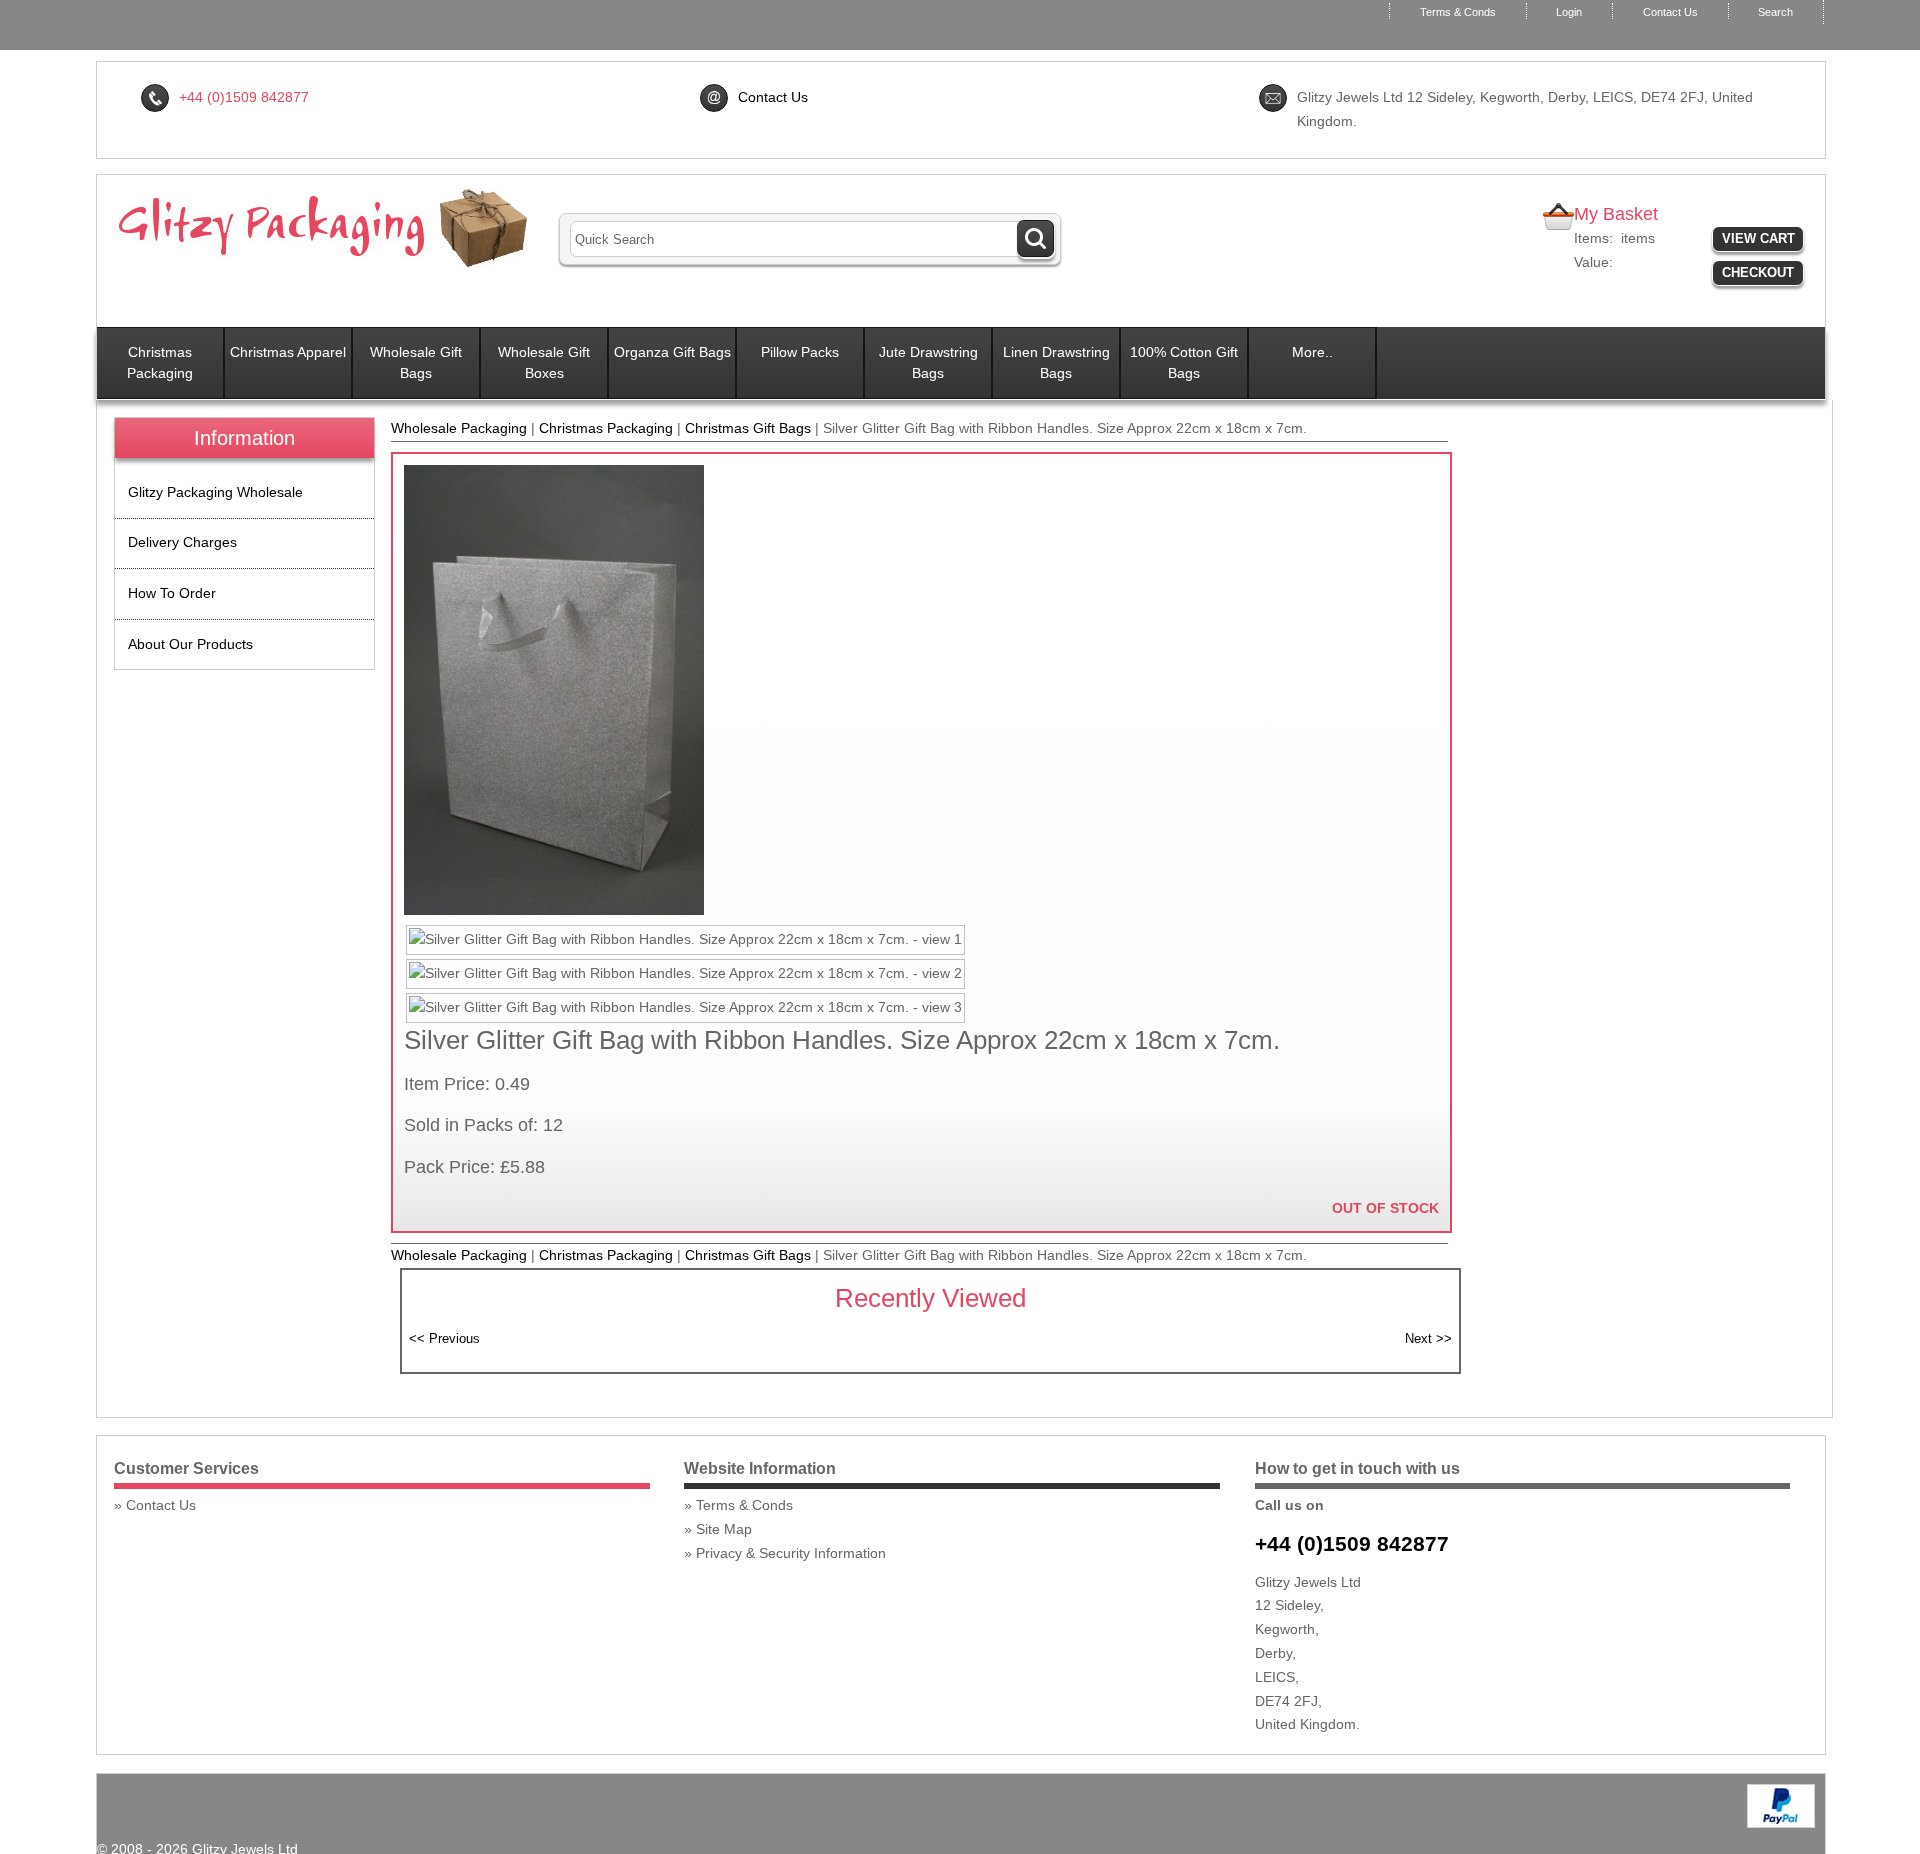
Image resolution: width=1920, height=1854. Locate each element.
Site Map (724, 1529)
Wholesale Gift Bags (416, 362)
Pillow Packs (800, 352)
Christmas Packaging (160, 362)
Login (1569, 12)
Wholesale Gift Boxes (544, 362)
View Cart (1758, 238)
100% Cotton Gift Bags (1184, 362)
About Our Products (190, 644)
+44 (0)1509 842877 (1352, 1543)
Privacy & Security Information (791, 1553)
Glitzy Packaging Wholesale (215, 492)
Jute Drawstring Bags (928, 362)
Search (1775, 12)
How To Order (172, 593)
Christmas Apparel (288, 352)
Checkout (1758, 272)
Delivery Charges (182, 542)
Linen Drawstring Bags (1056, 362)
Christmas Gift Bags (748, 428)
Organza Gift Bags (672, 352)
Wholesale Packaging (459, 428)
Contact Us (1670, 12)
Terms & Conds (1458, 12)
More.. (1312, 352)
